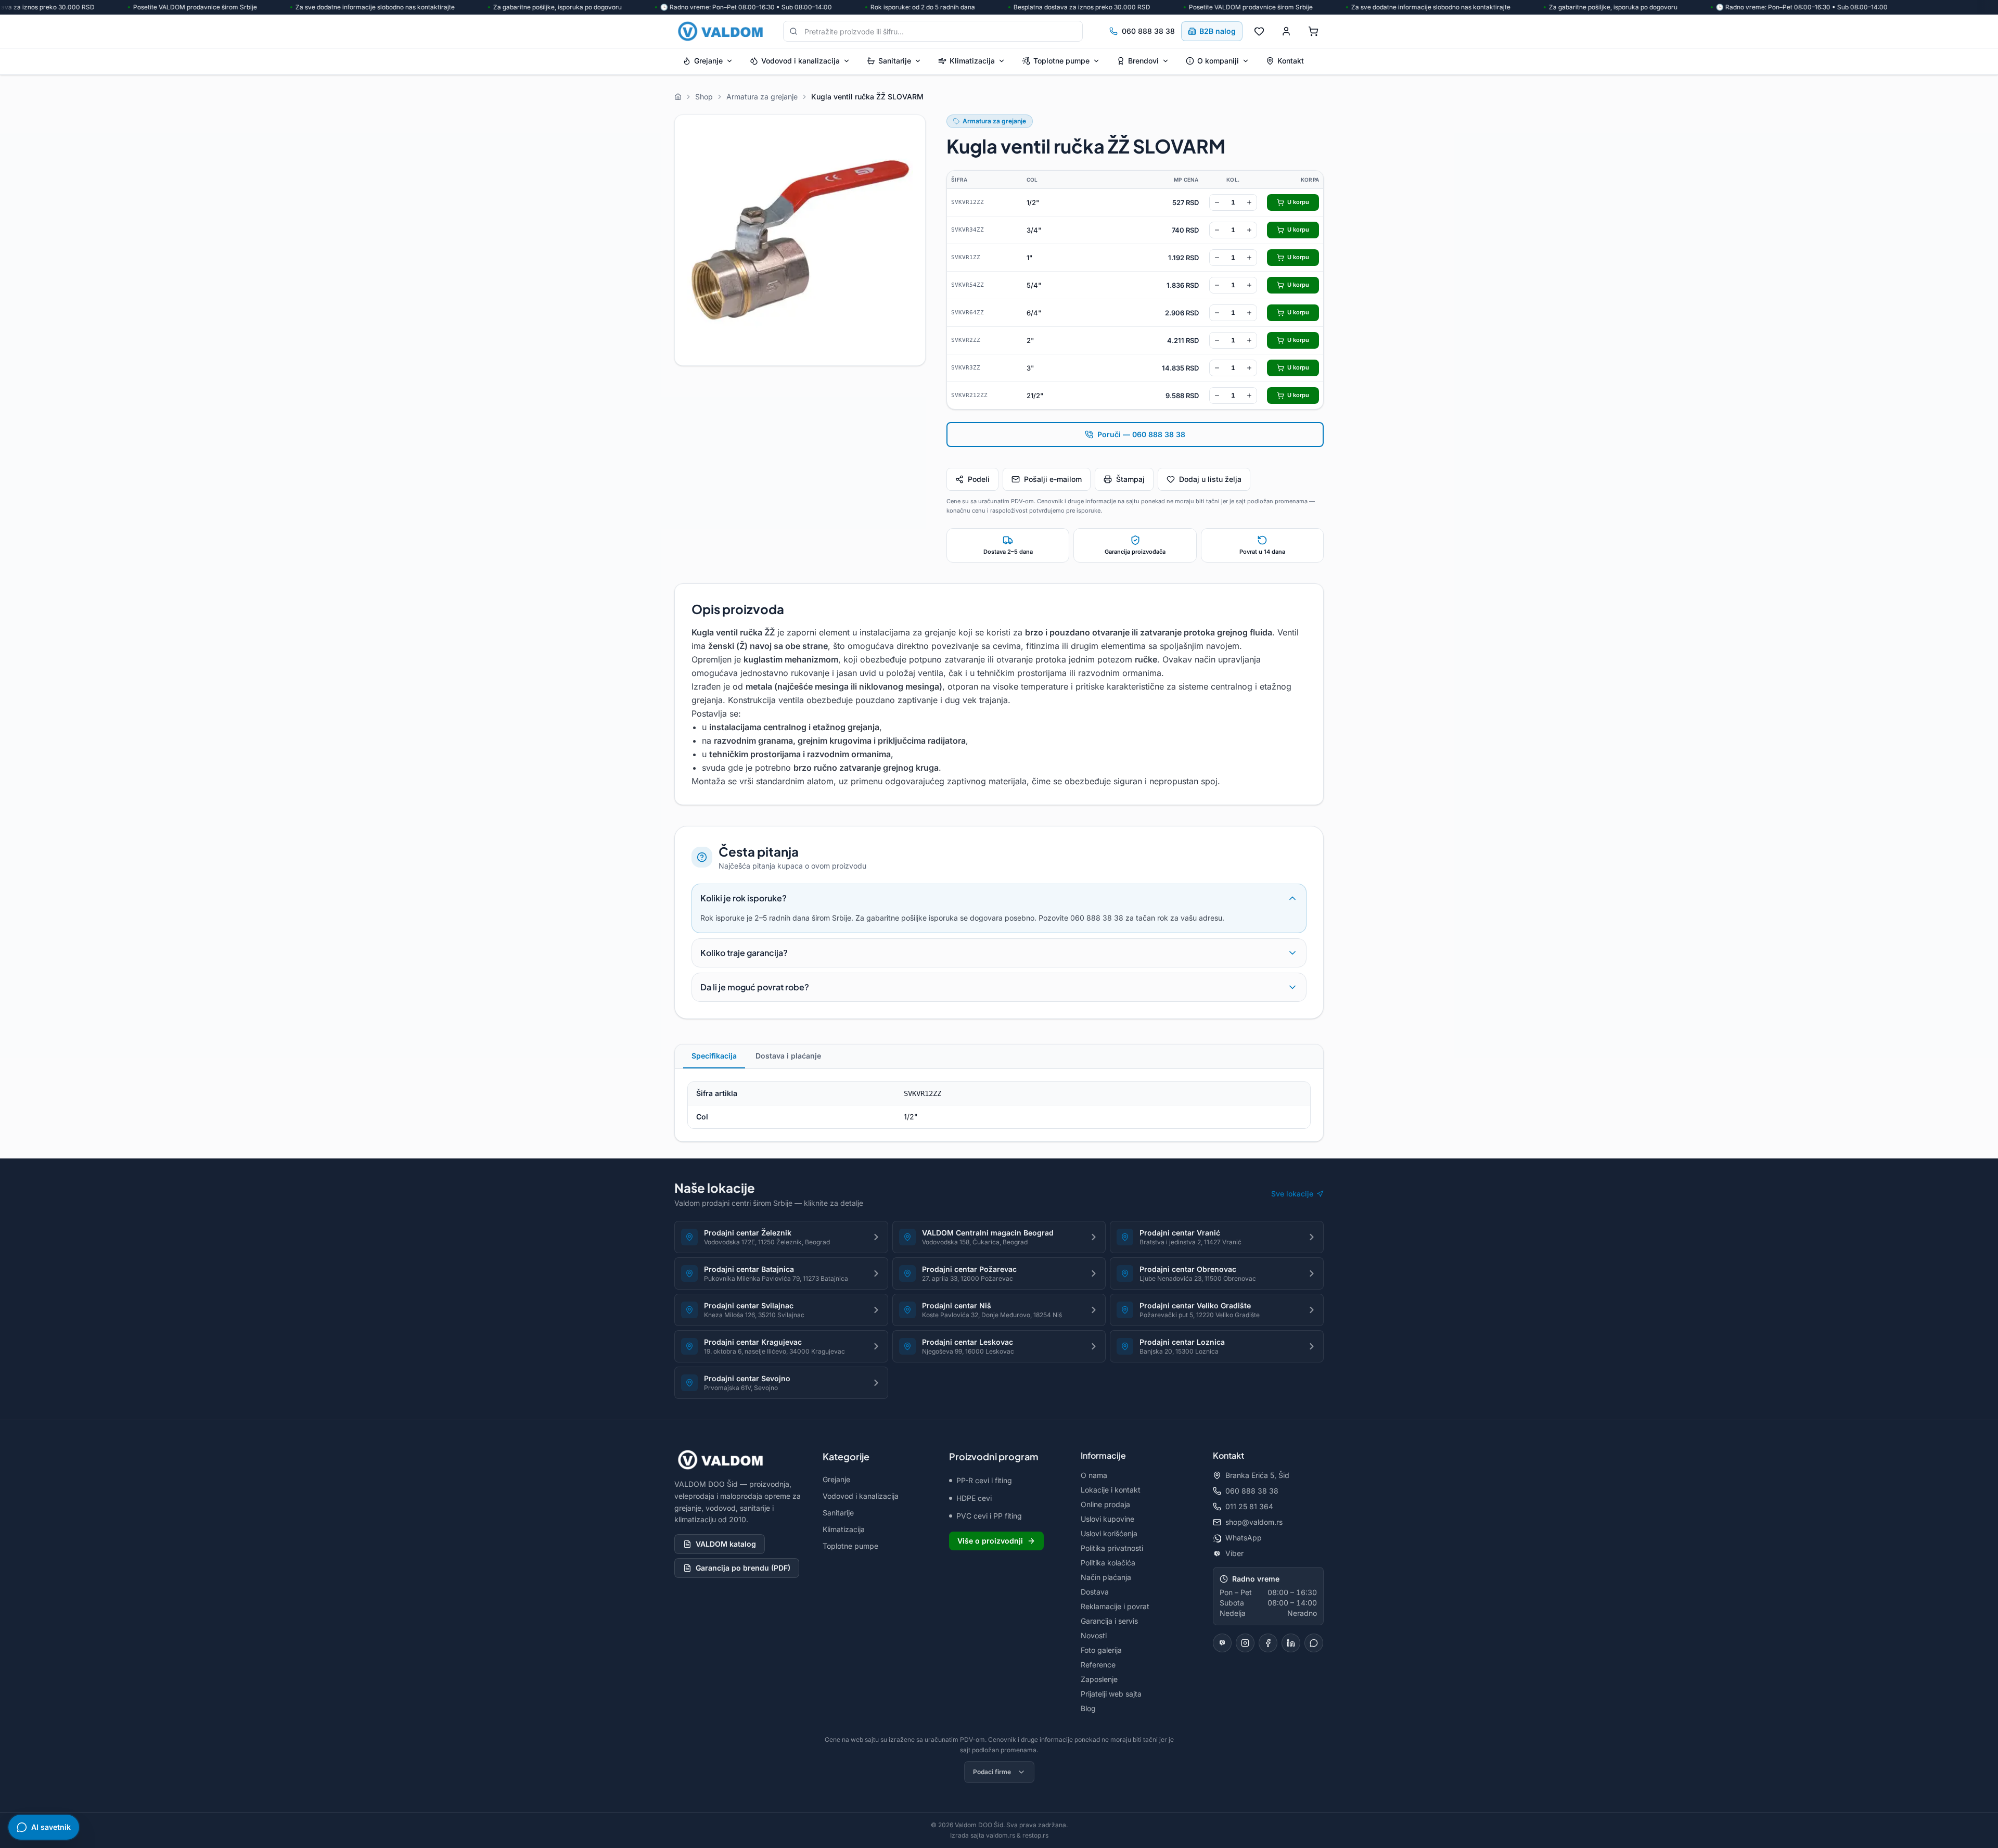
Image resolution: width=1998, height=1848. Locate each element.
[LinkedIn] (1291, 1643)
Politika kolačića (1108, 1563)
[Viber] (1222, 1643)
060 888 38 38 (1148, 31)
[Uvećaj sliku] (800, 240)
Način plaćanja (1106, 1577)
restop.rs (1035, 1835)
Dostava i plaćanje (788, 1056)
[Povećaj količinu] (1249, 202)
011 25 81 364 (1249, 1506)
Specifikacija (714, 1056)
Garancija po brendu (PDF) (743, 1568)
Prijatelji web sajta (1111, 1694)
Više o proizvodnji (990, 1541)
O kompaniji (1218, 61)
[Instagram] (1245, 1643)
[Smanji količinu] (1217, 202)
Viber (1234, 1553)
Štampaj (1130, 479)
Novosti (1094, 1635)
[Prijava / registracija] (1286, 31)
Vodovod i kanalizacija (801, 61)
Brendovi (1143, 61)
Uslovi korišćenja (1109, 1533)
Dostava (1095, 1592)
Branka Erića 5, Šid (1257, 1475)
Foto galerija (1101, 1650)
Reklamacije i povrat (1115, 1606)
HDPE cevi (974, 1498)
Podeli (979, 479)
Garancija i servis (1109, 1621)
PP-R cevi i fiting (984, 1480)
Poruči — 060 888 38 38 (1141, 434)
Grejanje (708, 61)
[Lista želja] (1259, 31)
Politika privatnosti (1112, 1548)
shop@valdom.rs (1254, 1522)
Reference (1098, 1665)
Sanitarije (895, 61)
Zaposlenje (1099, 1679)
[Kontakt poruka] (1314, 1643)
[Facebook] (1268, 1643)
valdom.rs (1001, 1835)
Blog (1088, 1708)
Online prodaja (1105, 1504)
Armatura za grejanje (994, 121)
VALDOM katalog (726, 1544)
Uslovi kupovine (1107, 1519)
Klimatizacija (972, 61)
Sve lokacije (1292, 1194)
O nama (1094, 1475)
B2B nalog (1218, 31)
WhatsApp (1244, 1538)
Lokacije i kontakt (1111, 1490)
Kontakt (1291, 61)
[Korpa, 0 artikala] (1313, 31)
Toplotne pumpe (1061, 61)
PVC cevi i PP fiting (989, 1516)
